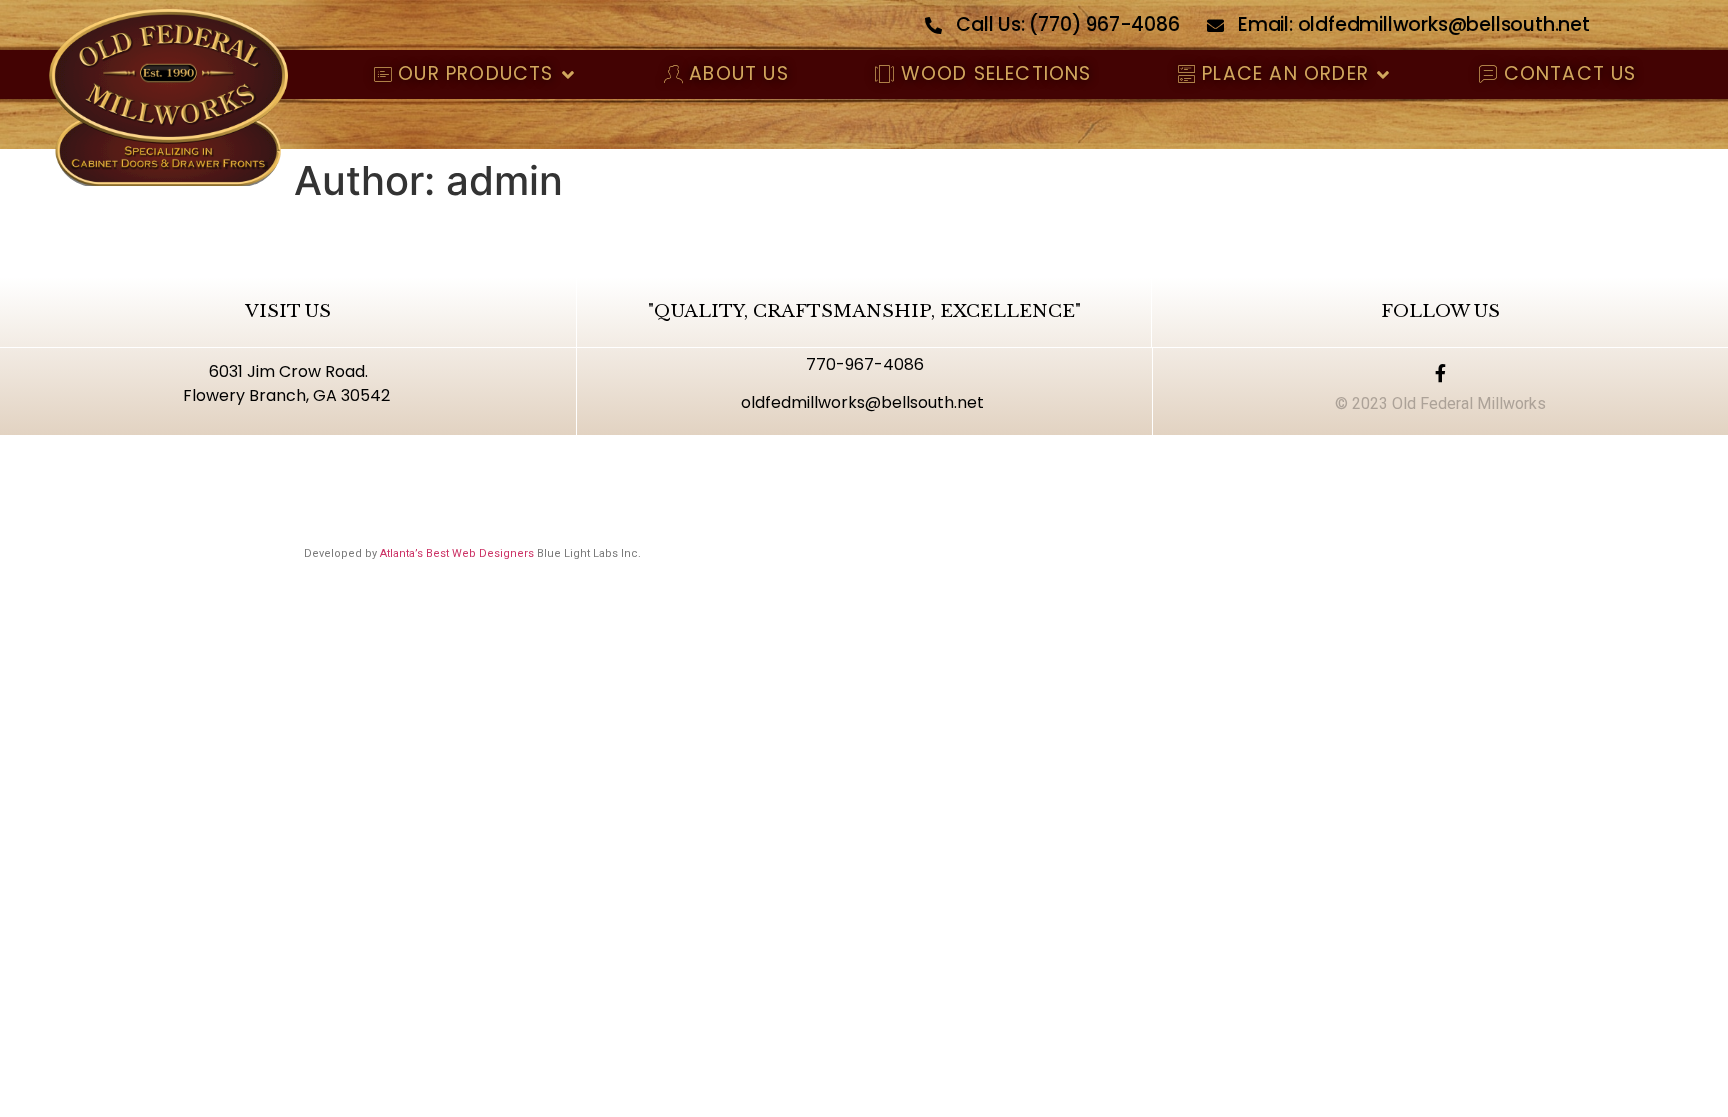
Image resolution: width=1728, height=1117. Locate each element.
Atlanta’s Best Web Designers (457, 553)
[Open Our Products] (568, 74)
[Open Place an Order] (1383, 74)
